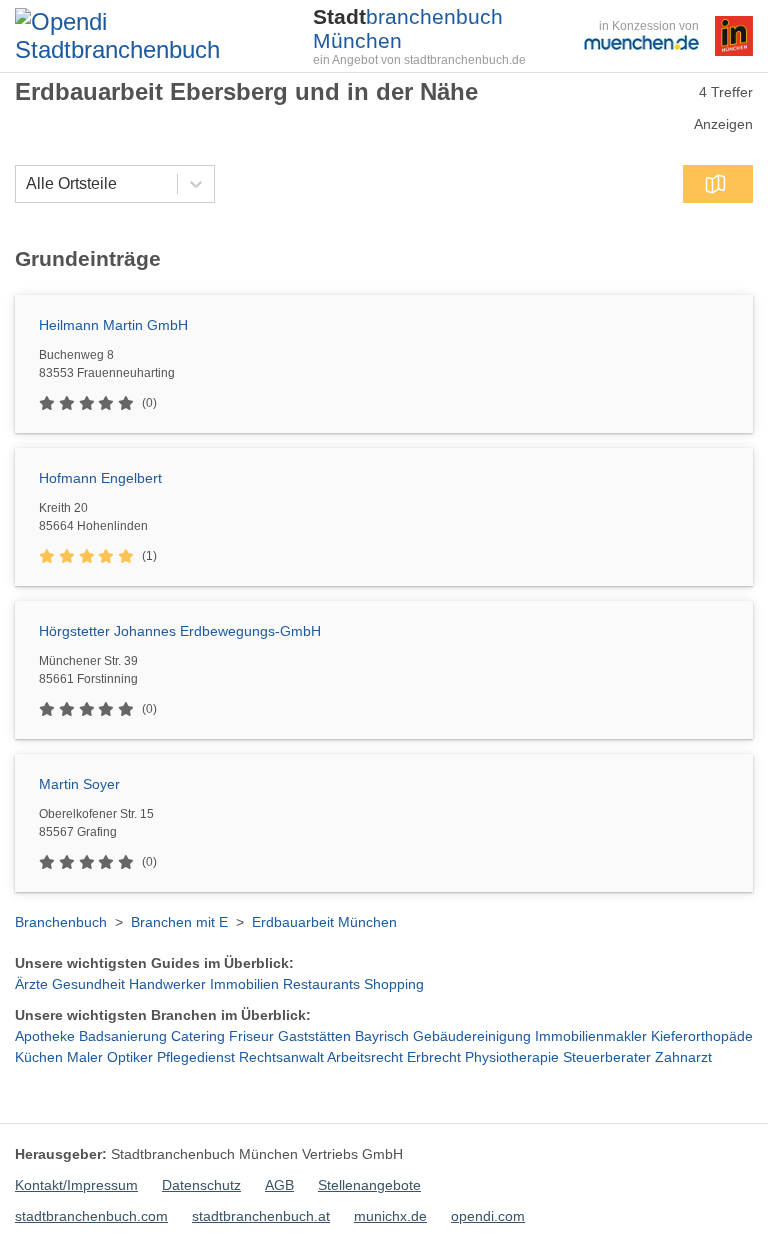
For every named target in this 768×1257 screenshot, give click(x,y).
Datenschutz (201, 1185)
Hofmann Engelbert (100, 478)
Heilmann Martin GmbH (113, 325)
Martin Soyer (79, 784)
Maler (85, 1057)
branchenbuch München (408, 28)
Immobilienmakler (591, 1036)
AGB (279, 1185)
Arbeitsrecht (365, 1057)
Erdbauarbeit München (324, 922)
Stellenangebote (369, 1185)
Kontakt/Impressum (76, 1185)
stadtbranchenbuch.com (91, 1216)
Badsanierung (123, 1036)
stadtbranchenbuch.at (261, 1216)
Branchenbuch (61, 922)
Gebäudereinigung (472, 1036)
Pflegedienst (196, 1057)
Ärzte (31, 984)
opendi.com (488, 1216)
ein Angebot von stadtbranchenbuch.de (419, 60)
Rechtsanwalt (281, 1057)
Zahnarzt (683, 1057)
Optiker (130, 1057)
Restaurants (321, 984)
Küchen (39, 1057)
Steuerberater (607, 1057)
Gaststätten (314, 1036)
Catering (198, 1036)
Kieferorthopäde (702, 1036)
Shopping (394, 984)
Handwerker (167, 984)
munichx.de (390, 1216)
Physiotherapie (512, 1057)
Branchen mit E (179, 922)
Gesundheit (88, 984)
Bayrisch (382, 1036)
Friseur (251, 1036)
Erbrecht (434, 1057)
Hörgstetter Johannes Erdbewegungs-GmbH (180, 631)
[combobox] (26, 184)
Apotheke (45, 1036)
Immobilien (244, 984)
